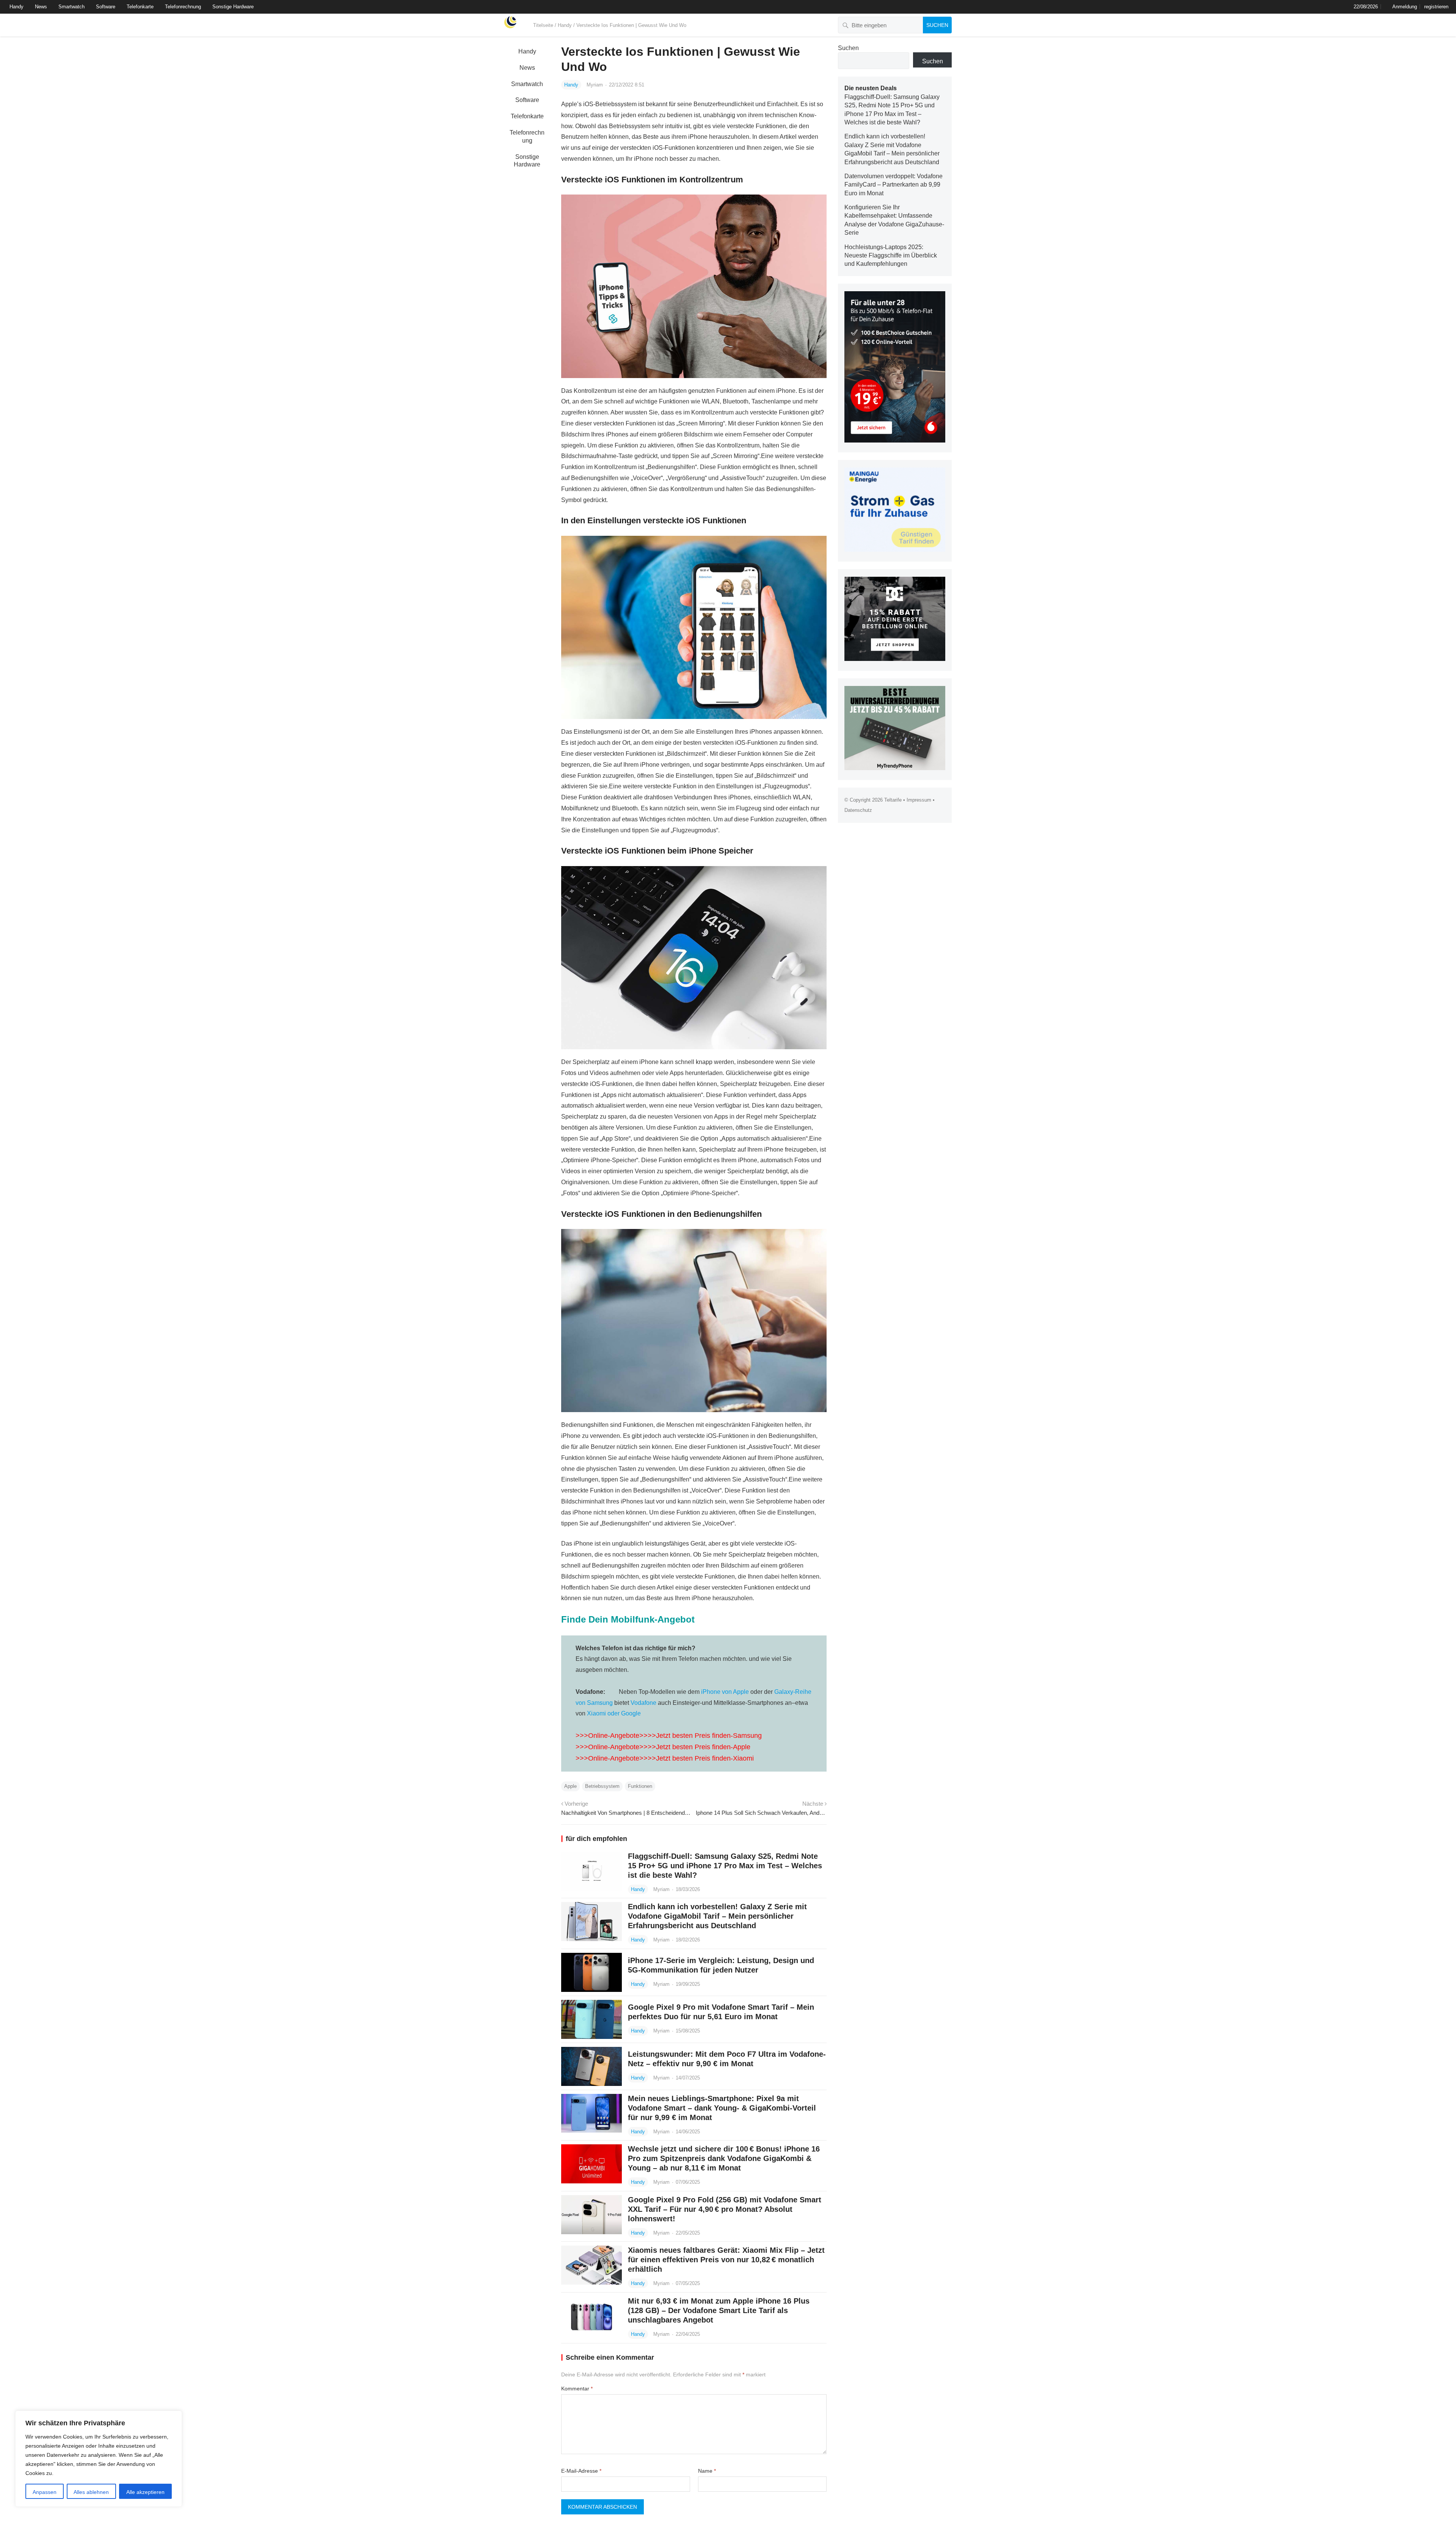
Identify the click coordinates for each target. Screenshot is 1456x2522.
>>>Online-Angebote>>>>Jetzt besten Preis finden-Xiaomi (665, 1758)
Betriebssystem (602, 1786)
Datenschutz (858, 810)
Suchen (848, 48)
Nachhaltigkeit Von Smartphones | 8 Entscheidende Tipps (627, 1813)
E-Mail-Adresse (581, 2471)
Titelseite (543, 25)
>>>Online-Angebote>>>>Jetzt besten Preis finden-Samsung (669, 1736)
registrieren (1436, 7)
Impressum (919, 800)
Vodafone (643, 1703)
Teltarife (893, 800)
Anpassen (45, 2492)
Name (707, 2471)
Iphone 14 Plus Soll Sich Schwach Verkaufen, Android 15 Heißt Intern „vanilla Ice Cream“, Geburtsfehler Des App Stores (761, 1813)
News (41, 7)
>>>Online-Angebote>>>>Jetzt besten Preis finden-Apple (663, 1747)
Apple (570, 1786)
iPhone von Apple (725, 1692)
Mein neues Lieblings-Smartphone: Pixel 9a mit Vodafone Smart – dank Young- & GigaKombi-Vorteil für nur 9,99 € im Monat (722, 2108)
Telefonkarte (140, 7)
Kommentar (577, 2389)
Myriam (595, 85)
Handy (16, 7)
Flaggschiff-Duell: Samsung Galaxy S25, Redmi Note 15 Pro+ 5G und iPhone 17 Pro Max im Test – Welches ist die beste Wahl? (725, 1866)
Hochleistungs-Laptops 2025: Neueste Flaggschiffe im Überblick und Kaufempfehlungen (891, 256)
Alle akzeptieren (145, 2492)
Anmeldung (1405, 7)
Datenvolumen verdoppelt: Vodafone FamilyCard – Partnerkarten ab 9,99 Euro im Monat (894, 185)
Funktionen (640, 1786)
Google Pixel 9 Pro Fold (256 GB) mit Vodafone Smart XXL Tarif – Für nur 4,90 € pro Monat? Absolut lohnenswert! (725, 2209)
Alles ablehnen (91, 2492)
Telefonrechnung (183, 7)
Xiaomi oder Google (614, 1713)
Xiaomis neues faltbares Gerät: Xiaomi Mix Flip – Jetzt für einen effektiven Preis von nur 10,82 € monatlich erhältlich (726, 2260)
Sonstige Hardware (233, 7)
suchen (937, 25)
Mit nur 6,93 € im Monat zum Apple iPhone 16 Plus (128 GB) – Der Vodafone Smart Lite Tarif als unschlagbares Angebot (719, 2310)
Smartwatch (71, 7)
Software (106, 7)
